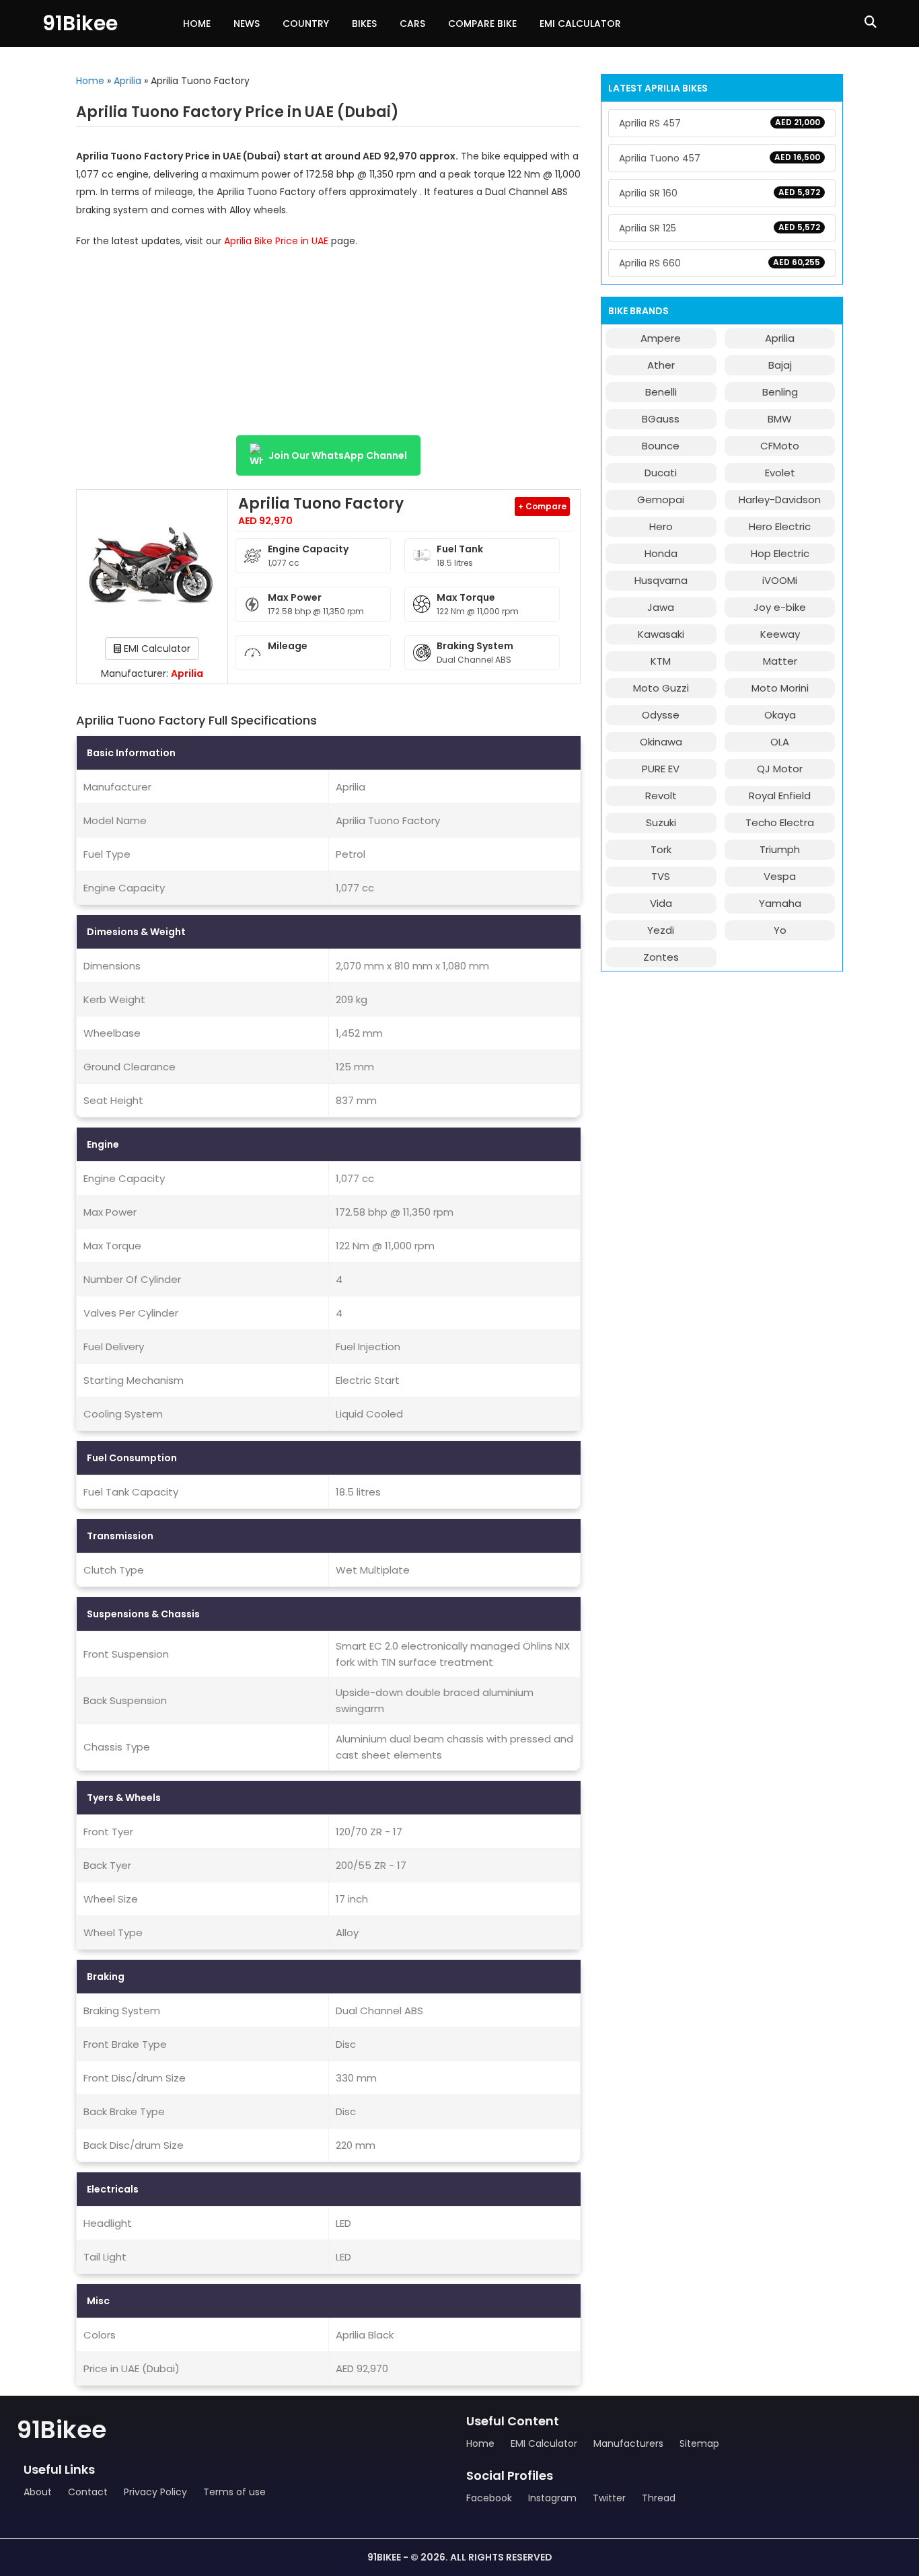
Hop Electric (780, 553)
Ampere (661, 338)
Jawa (661, 607)
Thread (659, 2498)
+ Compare (542, 506)
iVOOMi (780, 580)
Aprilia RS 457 (720, 123)
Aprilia (127, 81)
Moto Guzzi (661, 688)
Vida (661, 903)
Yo (780, 930)
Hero (661, 526)
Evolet (780, 473)
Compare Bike (482, 24)
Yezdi (661, 930)
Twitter (609, 2498)
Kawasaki (661, 634)
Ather (661, 365)
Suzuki (661, 822)
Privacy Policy (155, 2492)
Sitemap (699, 2443)
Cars (412, 24)
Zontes (661, 957)
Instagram (552, 2498)
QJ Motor (780, 769)
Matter (780, 661)
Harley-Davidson (780, 500)
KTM (661, 661)
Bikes (364, 24)
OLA (780, 742)
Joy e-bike (780, 607)
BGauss (661, 419)
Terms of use (234, 2492)
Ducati (661, 473)
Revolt (661, 796)
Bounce (661, 446)
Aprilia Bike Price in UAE (276, 241)
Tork (661, 849)
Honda (661, 553)
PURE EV (661, 769)
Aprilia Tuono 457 (720, 158)
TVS (661, 876)
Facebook (489, 2498)
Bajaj (780, 365)
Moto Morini (780, 688)
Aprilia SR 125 (720, 228)
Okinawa (661, 742)
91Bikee (80, 23)
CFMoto (780, 446)
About (38, 2492)
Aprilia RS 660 (720, 263)
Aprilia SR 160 (720, 193)
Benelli (661, 392)
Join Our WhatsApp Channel (338, 455)
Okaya (780, 715)
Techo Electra (780, 822)
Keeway (780, 634)
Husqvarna (661, 580)
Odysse (661, 715)
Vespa (780, 876)
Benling (780, 392)
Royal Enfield (780, 796)
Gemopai (661, 500)
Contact (88, 2492)
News (247, 24)
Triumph (780, 849)
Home (197, 24)
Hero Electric (780, 526)
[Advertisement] (328, 348)
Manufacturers (628, 2443)
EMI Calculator (580, 24)
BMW (780, 419)
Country (306, 24)
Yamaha (780, 903)
